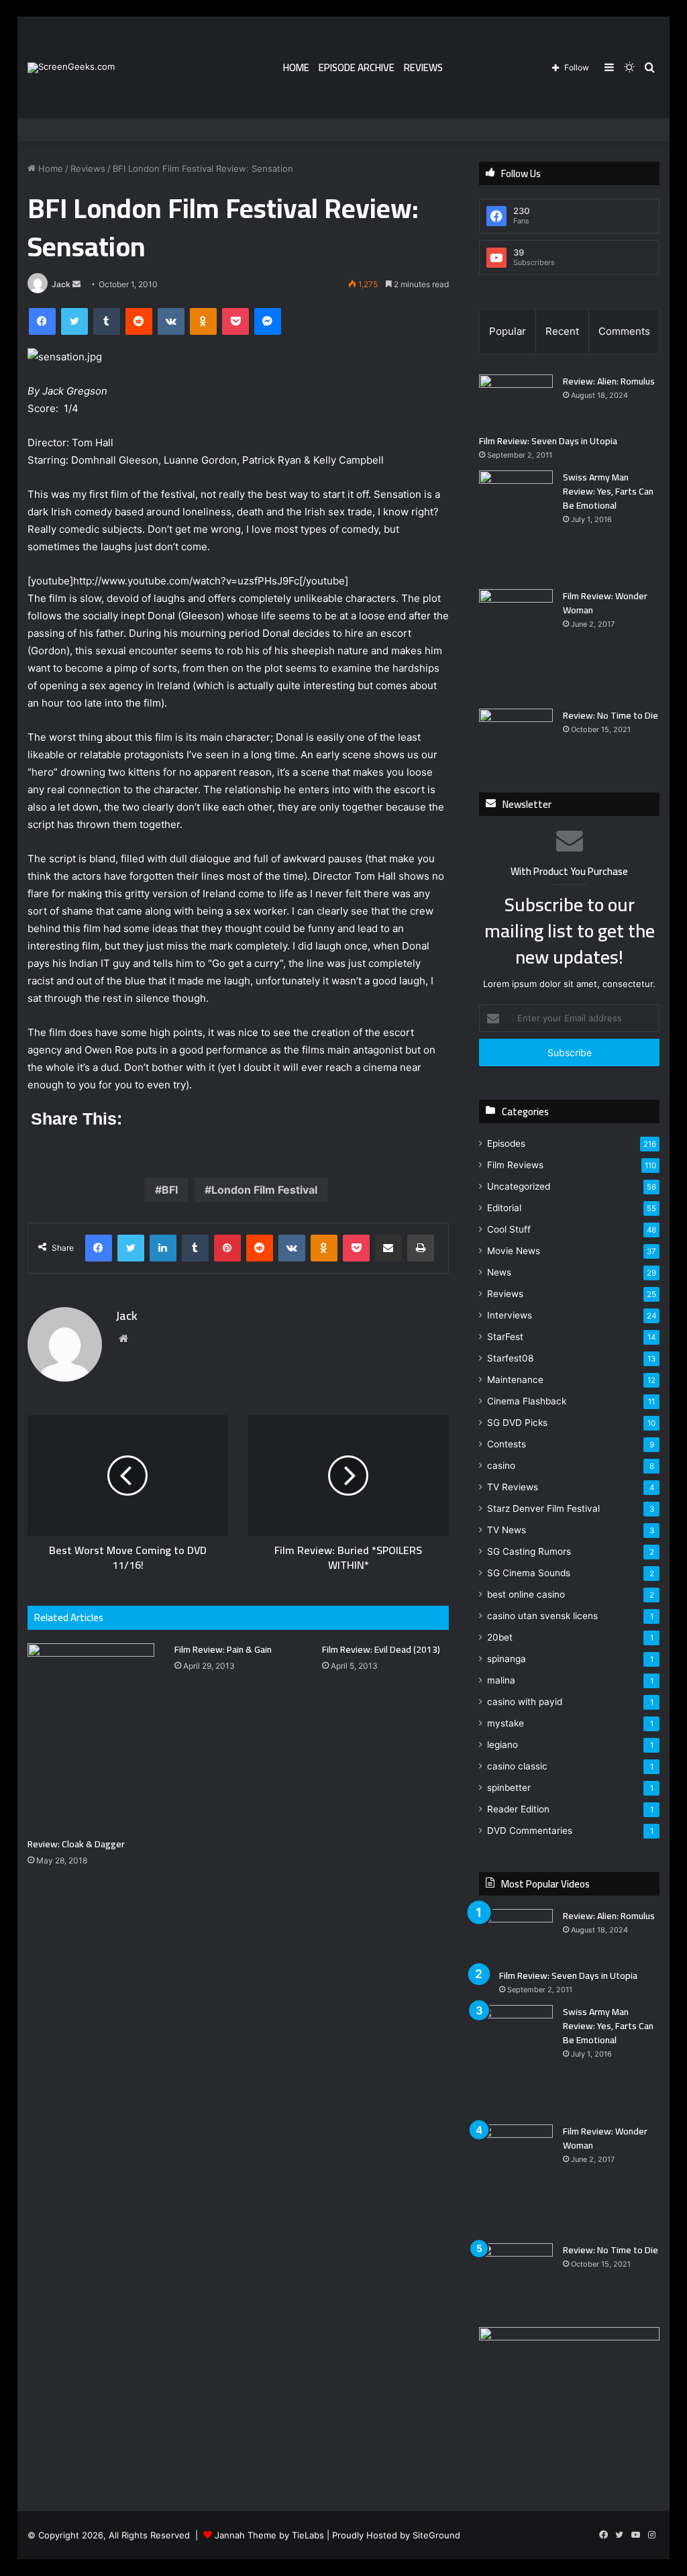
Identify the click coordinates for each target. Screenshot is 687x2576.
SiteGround (436, 2535)
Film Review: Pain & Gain (223, 1649)
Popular (508, 331)
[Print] (421, 1248)
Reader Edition (518, 1809)
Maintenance (515, 1380)
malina (501, 1680)
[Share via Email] (388, 1248)
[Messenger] (268, 321)
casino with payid (525, 1702)
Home (296, 67)
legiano (503, 1745)
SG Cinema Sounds (529, 1573)
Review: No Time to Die (611, 715)
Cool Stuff (509, 1229)
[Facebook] (42, 321)
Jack (61, 284)
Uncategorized (519, 1186)
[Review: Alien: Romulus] (516, 400)
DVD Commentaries (530, 1831)
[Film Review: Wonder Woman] (516, 644)
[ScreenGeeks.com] (71, 68)
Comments (624, 331)
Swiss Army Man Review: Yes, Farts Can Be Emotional (608, 491)
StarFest (505, 1337)
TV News (507, 1530)
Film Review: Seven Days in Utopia (548, 441)
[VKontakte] (171, 321)
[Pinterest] (227, 1248)
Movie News (514, 1251)
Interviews (510, 1315)
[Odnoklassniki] (203, 321)
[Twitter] (74, 321)
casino (501, 1465)
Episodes (506, 1143)
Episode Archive (357, 67)
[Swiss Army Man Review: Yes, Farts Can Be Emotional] (516, 525)
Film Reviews (515, 1165)
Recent (562, 331)
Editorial (504, 1208)
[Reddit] (139, 321)
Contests (507, 1444)
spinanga (507, 1659)
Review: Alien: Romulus (609, 381)
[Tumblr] (107, 321)
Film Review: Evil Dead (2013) (381, 1649)
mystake (506, 1723)
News (499, 1272)
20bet (500, 1637)
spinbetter (509, 1788)
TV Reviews (513, 1487)
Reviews (423, 67)
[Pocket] (235, 321)
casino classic (517, 1766)
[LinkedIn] (163, 1248)
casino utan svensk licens (542, 1616)
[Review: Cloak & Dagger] (91, 1737)
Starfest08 (510, 1358)
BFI (170, 1190)
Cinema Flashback (527, 1401)
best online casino (526, 1594)
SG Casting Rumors (529, 1551)
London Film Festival (264, 1190)
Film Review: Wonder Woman (605, 603)
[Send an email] (76, 284)
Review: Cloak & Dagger (76, 1844)
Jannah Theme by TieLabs (269, 2535)
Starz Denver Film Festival (543, 1508)
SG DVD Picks (517, 1423)
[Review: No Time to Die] (516, 734)
